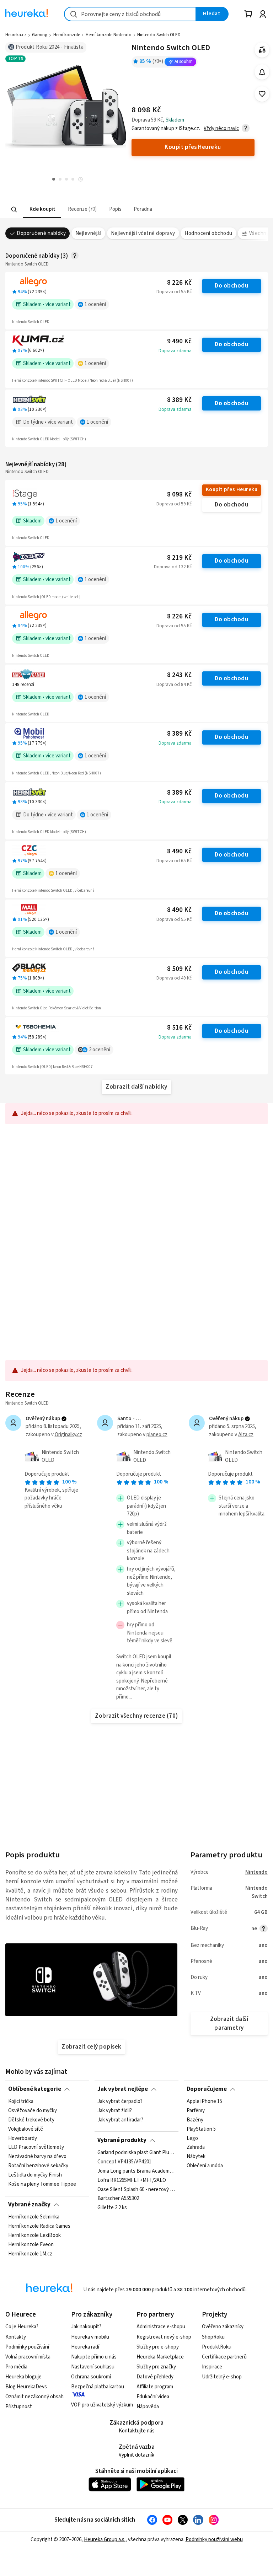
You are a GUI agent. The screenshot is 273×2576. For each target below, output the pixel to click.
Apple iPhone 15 (204, 2102)
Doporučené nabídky (41, 233)
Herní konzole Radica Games (39, 2226)
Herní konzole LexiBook (34, 2236)
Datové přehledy (155, 2377)
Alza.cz (246, 1435)
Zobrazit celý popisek (91, 2047)
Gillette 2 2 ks (112, 2208)
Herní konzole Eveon (31, 2245)
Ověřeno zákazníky (223, 2327)
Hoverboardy (23, 2138)
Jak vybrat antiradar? (120, 2120)
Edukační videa (153, 2397)
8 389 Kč (179, 400)
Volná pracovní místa (28, 2357)
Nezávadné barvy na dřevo (37, 2157)
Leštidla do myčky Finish (35, 2175)
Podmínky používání (27, 2347)
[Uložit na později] (262, 94)
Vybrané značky (29, 2205)
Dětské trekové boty (31, 2120)
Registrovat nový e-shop (164, 2337)
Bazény (195, 2120)
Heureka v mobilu (90, 2337)
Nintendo (256, 1872)
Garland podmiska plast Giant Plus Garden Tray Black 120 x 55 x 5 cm (136, 2153)
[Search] (14, 209)
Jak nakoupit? (86, 2327)
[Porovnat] (262, 50)
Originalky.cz (68, 1435)
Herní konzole (67, 35)
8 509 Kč (179, 969)
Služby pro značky (156, 2367)
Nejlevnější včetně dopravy (143, 233)
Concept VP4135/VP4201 (124, 2162)
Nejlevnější (88, 233)
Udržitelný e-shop (222, 2377)
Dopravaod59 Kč (174, 504)
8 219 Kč (179, 558)
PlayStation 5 (201, 2129)
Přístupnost (19, 2407)
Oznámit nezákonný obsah (34, 2397)
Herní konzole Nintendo (109, 35)
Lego (192, 2138)
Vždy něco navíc (221, 128)
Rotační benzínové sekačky (38, 2166)
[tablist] (100, 210)
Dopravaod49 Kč (174, 978)
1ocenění (95, 304)
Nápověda (148, 2407)
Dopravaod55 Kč (174, 292)
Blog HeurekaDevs (26, 2387)
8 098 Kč (179, 495)
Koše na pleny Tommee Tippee (42, 2184)
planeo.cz (157, 1435)
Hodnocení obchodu (208, 233)
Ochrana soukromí (91, 2377)
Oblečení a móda (205, 2166)
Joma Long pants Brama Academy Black (136, 2171)
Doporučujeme (207, 2089)
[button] (42, 210)
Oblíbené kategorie (35, 2089)
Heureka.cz (16, 35)
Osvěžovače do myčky (33, 2111)
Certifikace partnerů (224, 2357)
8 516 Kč (179, 1028)
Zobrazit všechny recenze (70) (136, 1716)
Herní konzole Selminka (34, 2217)
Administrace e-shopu (161, 2327)
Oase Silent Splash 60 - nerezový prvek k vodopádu (136, 2189)
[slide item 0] (81, 180)
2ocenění (100, 1050)
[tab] (42, 210)
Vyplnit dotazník (136, 2455)
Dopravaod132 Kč (173, 567)
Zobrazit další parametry (229, 2024)
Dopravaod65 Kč (174, 861)
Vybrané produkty (122, 2140)
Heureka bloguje (23, 2377)
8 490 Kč (179, 851)
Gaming (40, 35)
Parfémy (196, 2111)
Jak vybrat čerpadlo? (120, 2102)
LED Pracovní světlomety (36, 2148)
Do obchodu (231, 286)
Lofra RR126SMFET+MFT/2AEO (132, 2180)
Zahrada (196, 2148)
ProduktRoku (217, 2347)
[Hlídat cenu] (262, 72)
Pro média (16, 2367)
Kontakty (16, 2337)
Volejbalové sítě (26, 2129)
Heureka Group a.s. (105, 2540)
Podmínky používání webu (214, 2540)
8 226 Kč (179, 283)
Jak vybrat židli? (115, 2111)
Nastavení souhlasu (93, 2367)
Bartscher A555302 (118, 2199)
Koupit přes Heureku (232, 490)
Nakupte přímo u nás (94, 2357)
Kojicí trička (21, 2102)
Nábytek (196, 2157)
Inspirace (212, 2367)
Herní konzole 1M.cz (30, 2254)
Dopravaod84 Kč (174, 685)
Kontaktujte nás (137, 2431)
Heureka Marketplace (160, 2357)
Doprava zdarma (175, 351)
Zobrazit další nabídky (136, 1087)
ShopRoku (213, 2337)
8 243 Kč (179, 675)
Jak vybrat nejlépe (123, 2089)
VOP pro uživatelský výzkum (102, 2405)
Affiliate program (155, 2387)
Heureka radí (85, 2347)
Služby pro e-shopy (158, 2347)
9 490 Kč (179, 341)
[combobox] (130, 14)
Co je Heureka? (22, 2327)
